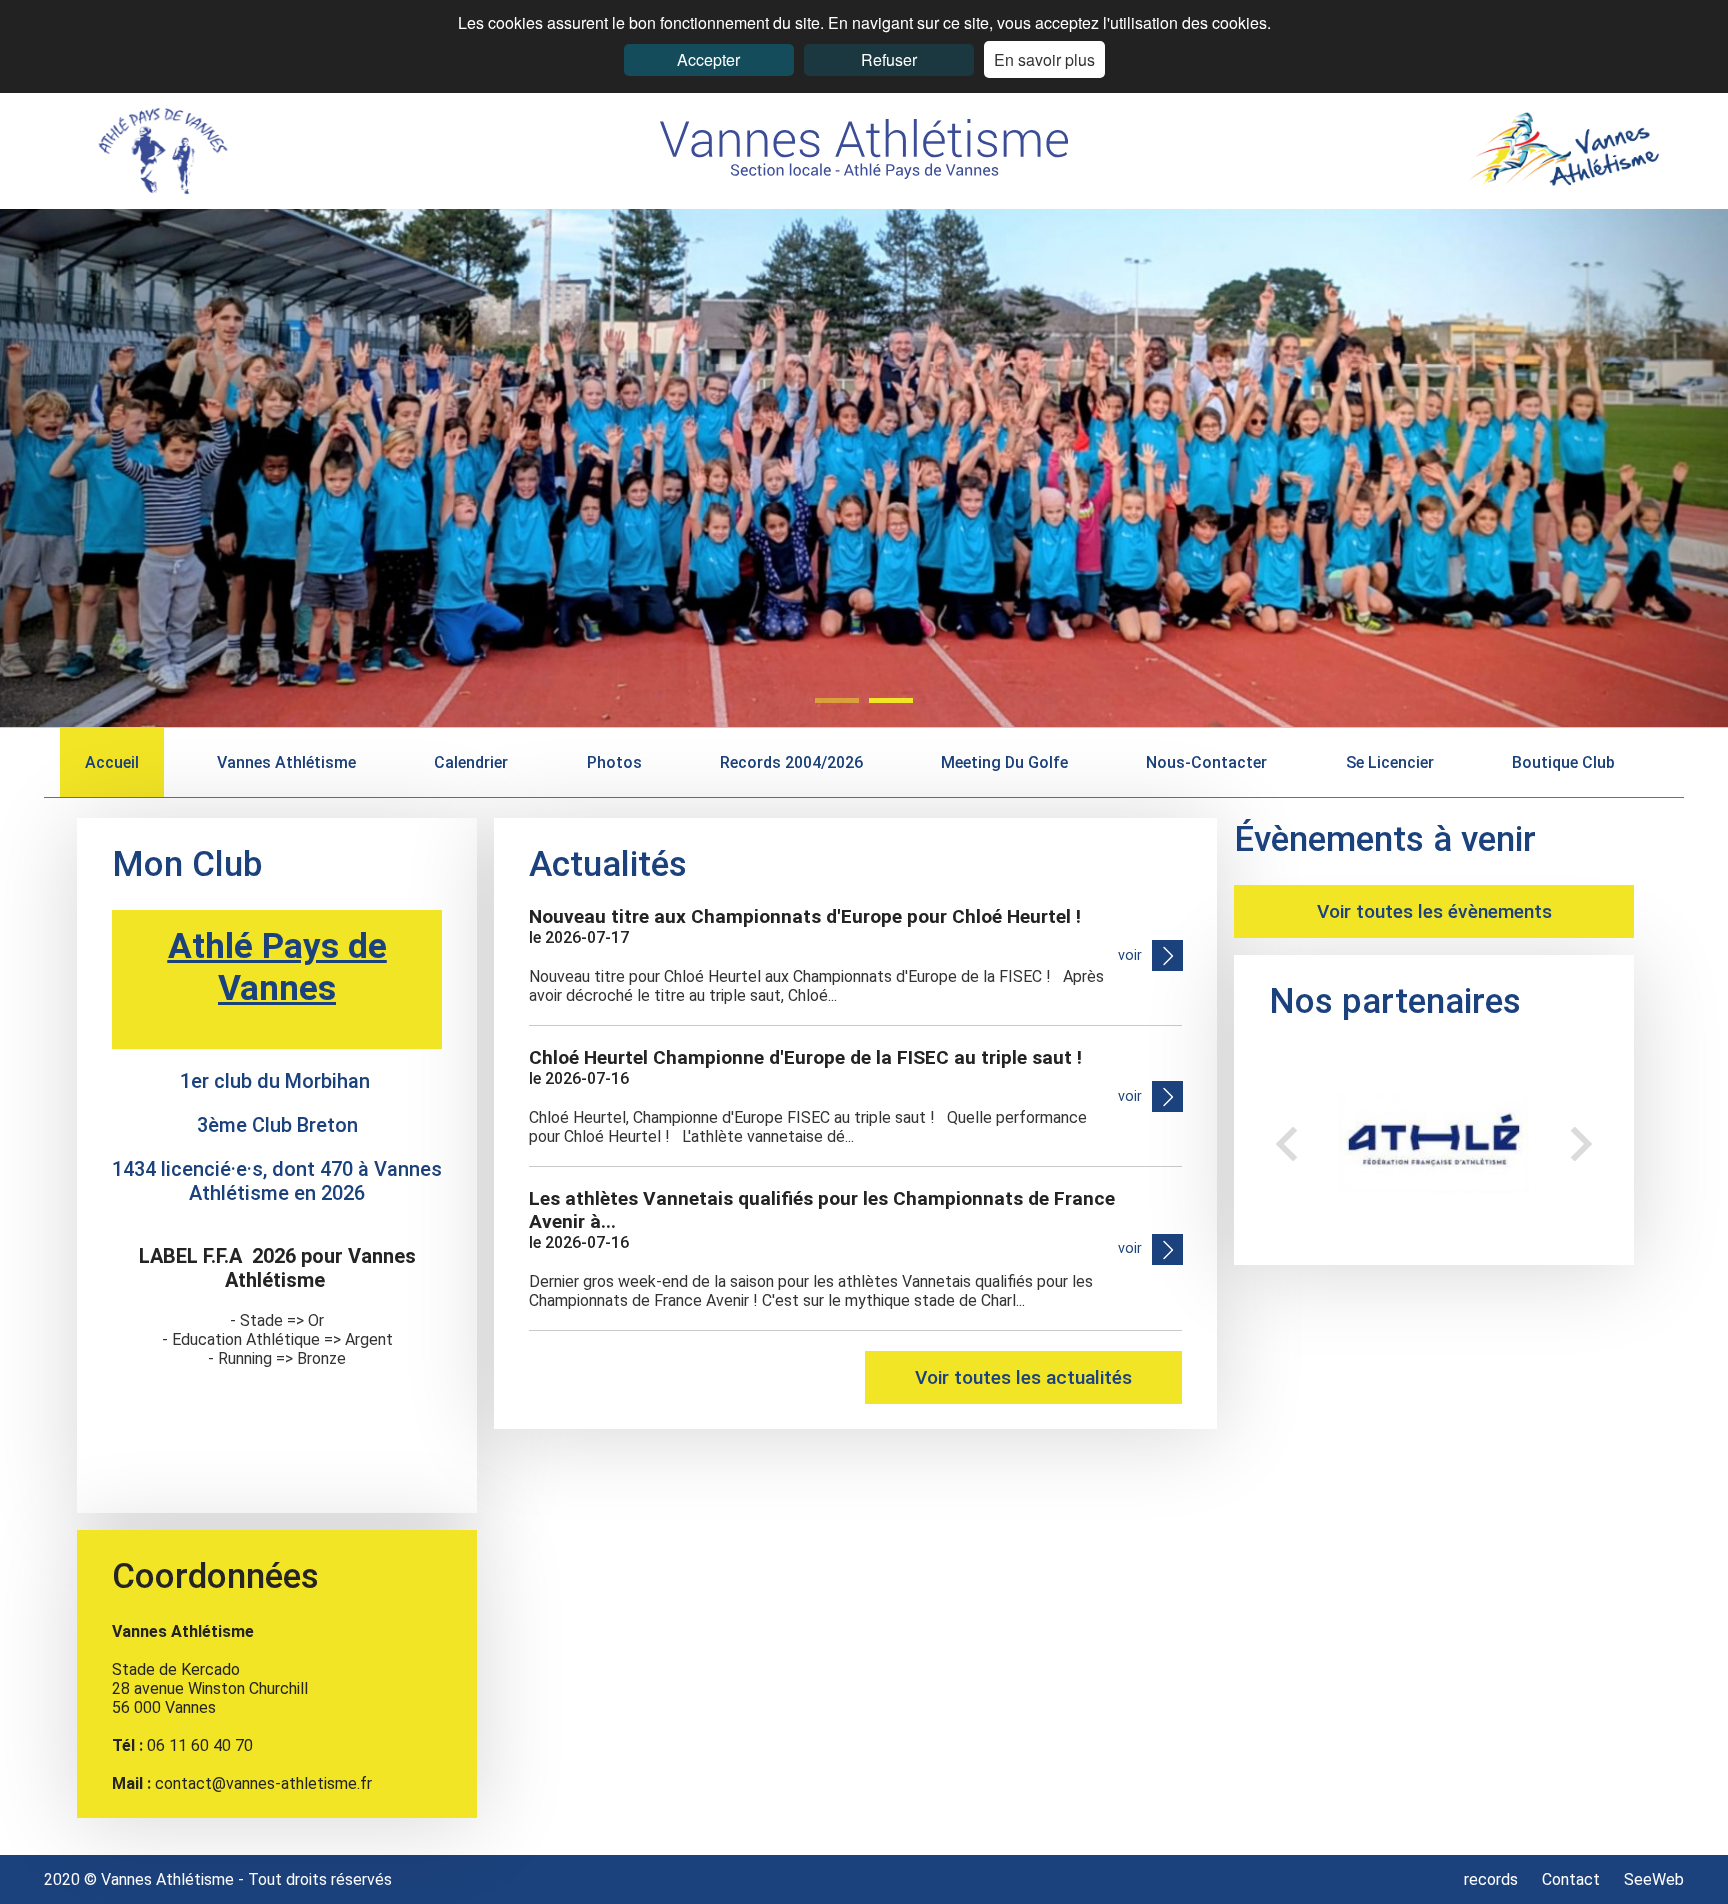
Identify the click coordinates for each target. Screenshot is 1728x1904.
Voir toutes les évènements (1434, 911)
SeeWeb (1654, 1879)
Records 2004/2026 (791, 762)
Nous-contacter (1206, 762)
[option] (1441, 1143)
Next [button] (1581, 1143)
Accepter (708, 59)
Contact (1571, 1879)
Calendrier (471, 762)
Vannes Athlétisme (286, 762)
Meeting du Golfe (1004, 762)
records (1493, 1879)
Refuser (889, 59)
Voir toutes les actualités (1023, 1377)
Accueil (112, 762)
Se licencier (1390, 762)
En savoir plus (1044, 59)
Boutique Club (1563, 762)
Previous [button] (1286, 1143)
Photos (614, 762)
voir (1130, 955)
